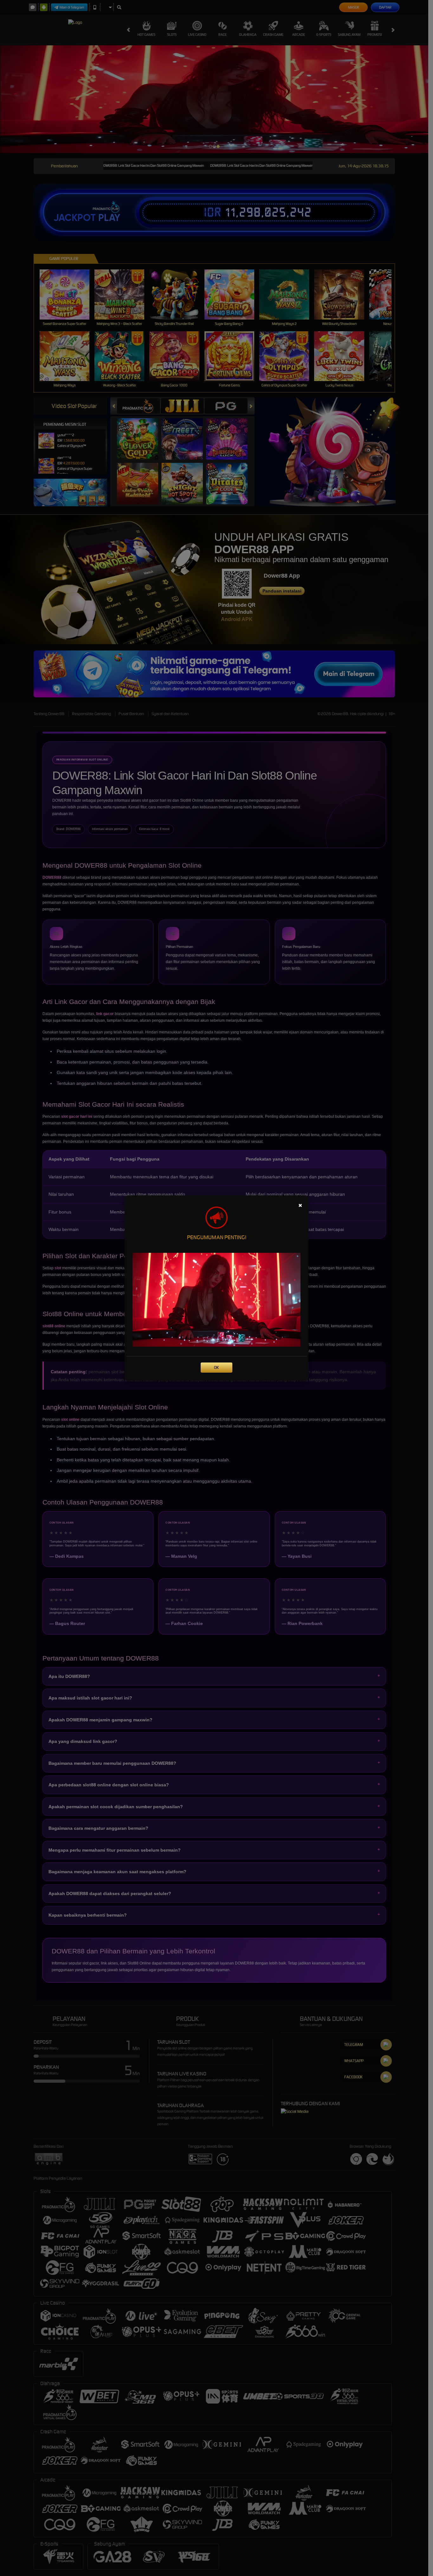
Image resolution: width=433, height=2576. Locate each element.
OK (216, 1367)
